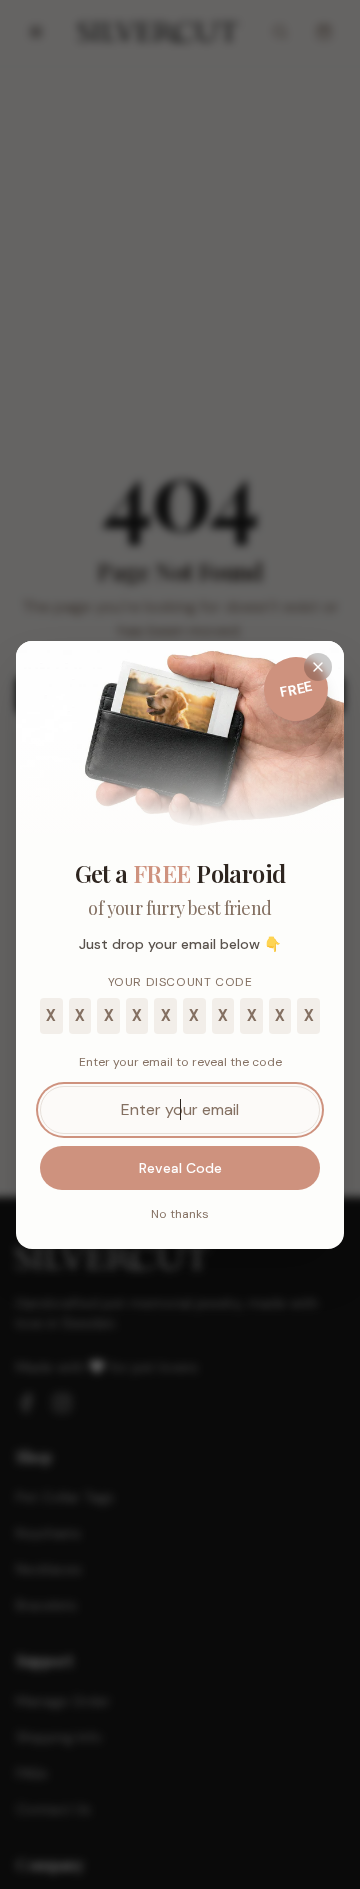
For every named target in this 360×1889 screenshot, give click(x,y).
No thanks (180, 1214)
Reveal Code (180, 1168)
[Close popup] (318, 667)
